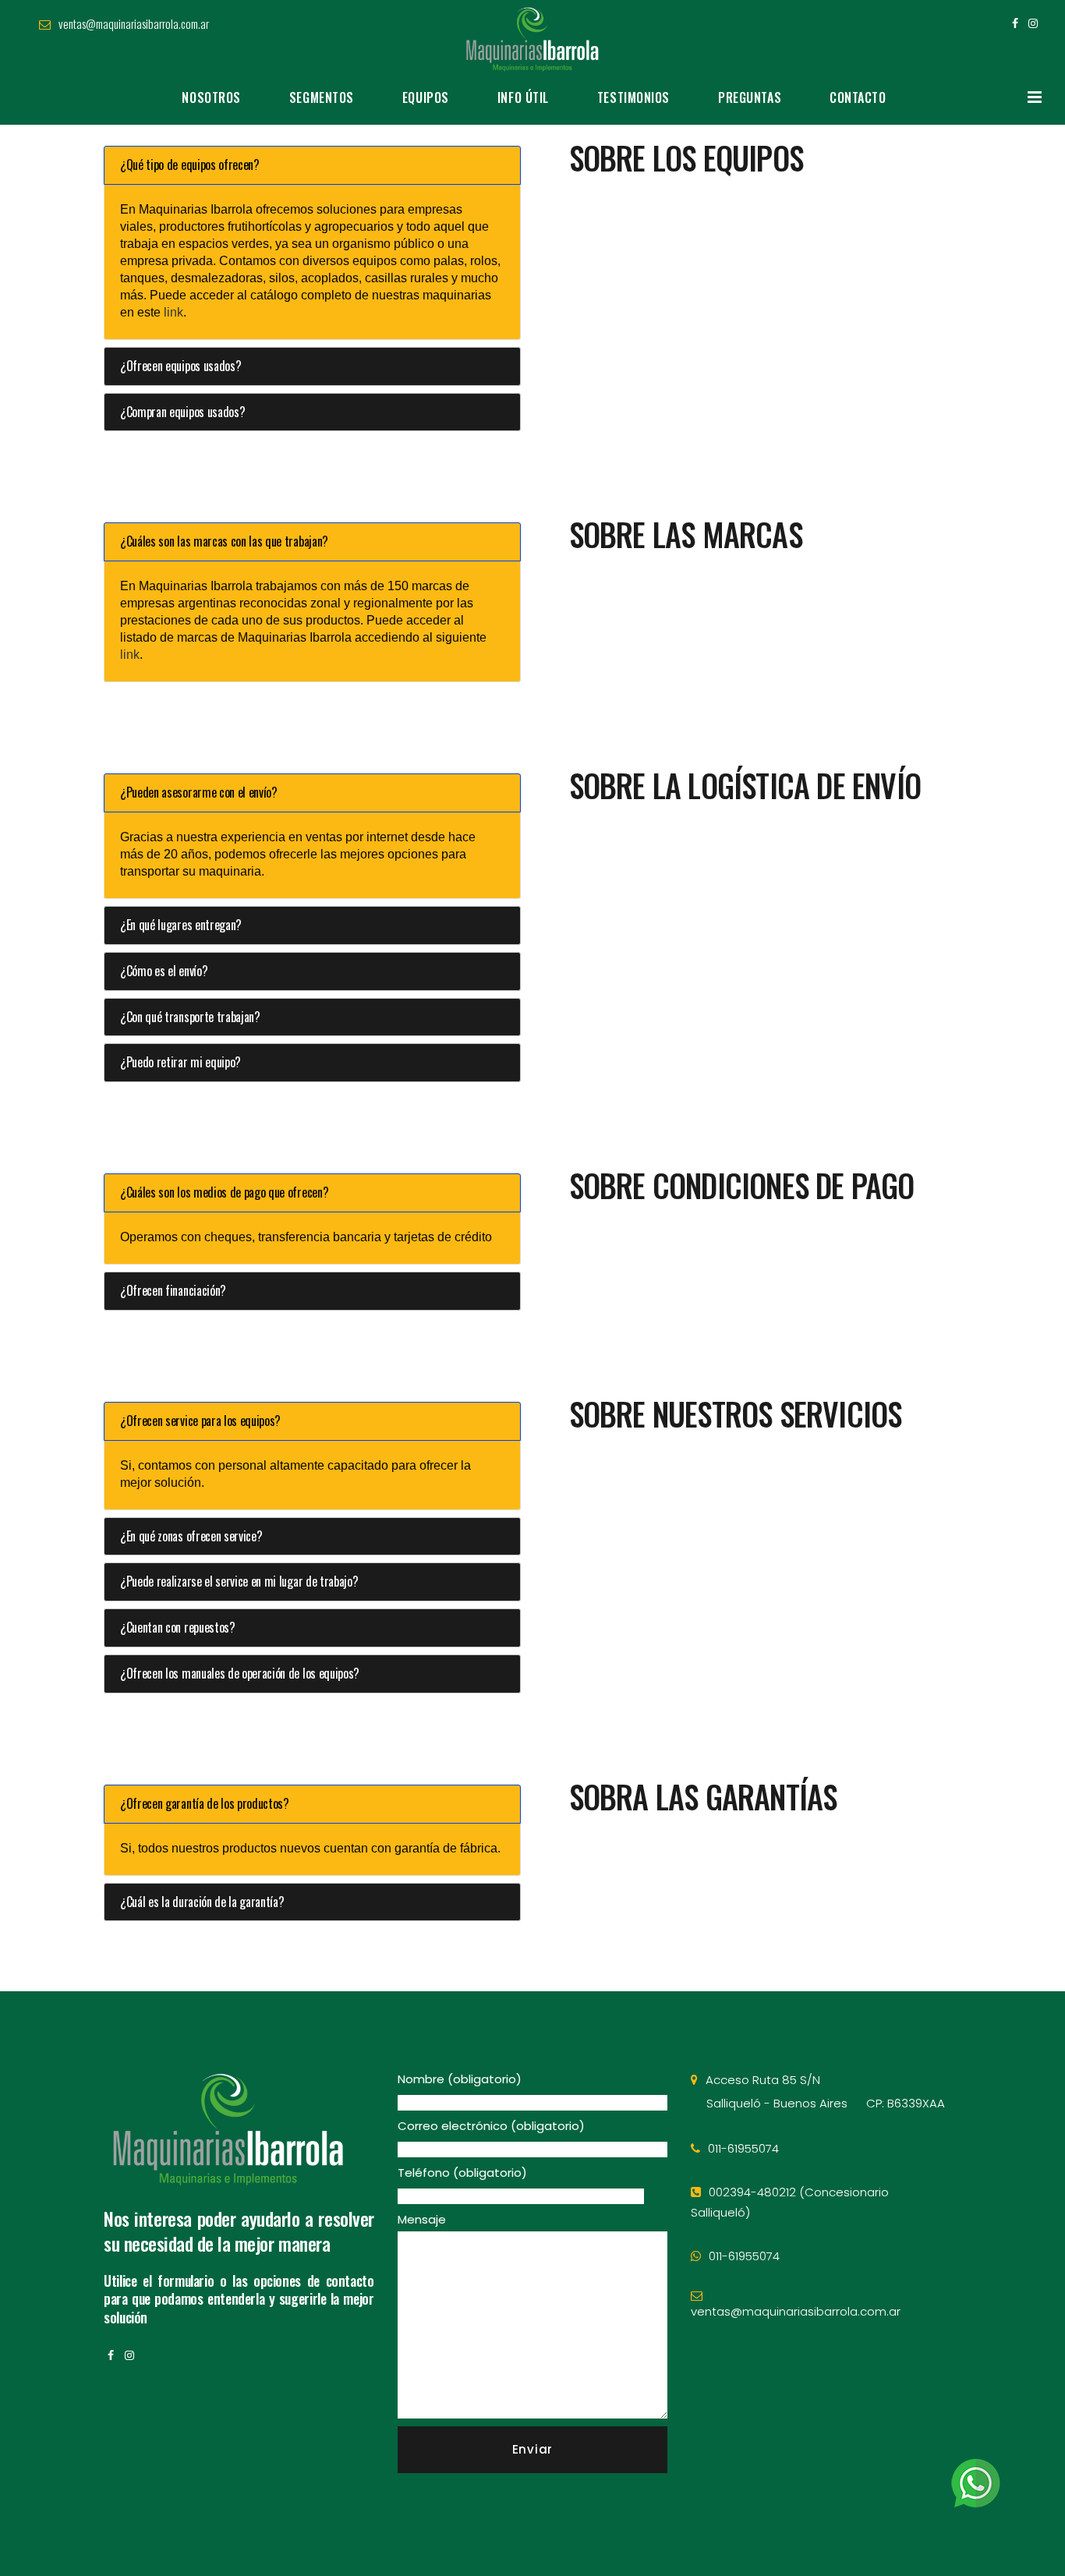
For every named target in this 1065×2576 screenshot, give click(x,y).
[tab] (312, 165)
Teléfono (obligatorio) (462, 2173)
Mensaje (422, 2219)
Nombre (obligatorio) (460, 2079)
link (173, 312)
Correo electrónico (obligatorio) (491, 2126)
